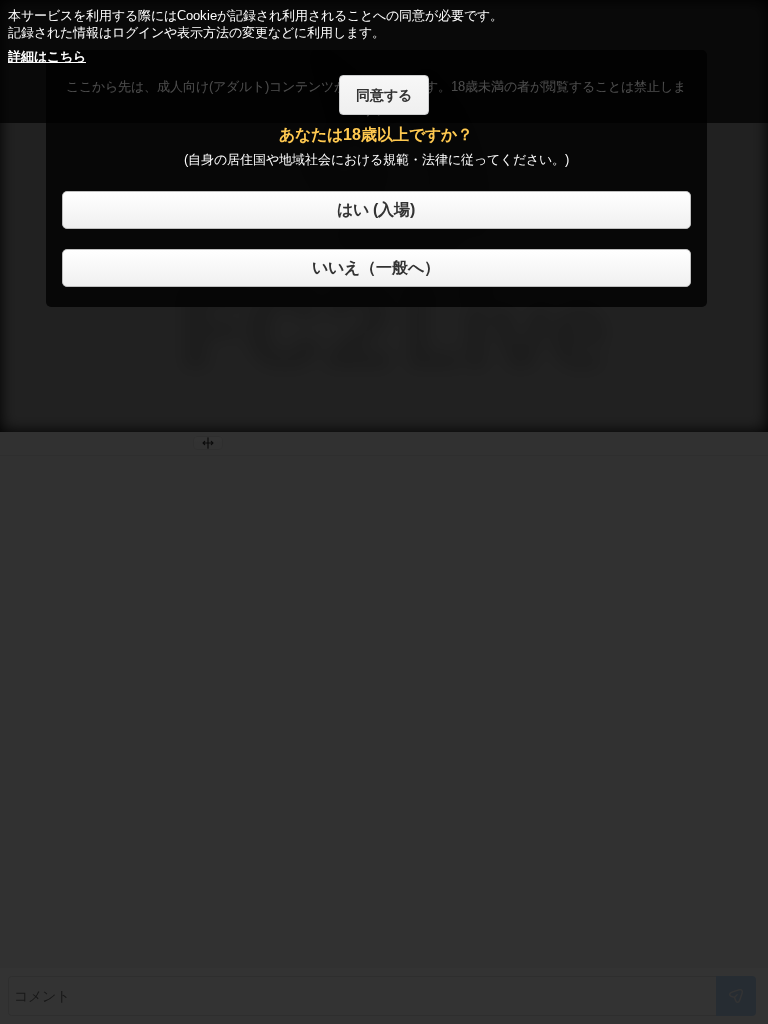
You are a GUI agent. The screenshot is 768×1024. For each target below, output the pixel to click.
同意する (384, 95)
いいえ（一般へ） (376, 267)
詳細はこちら (47, 56)
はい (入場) (376, 209)
